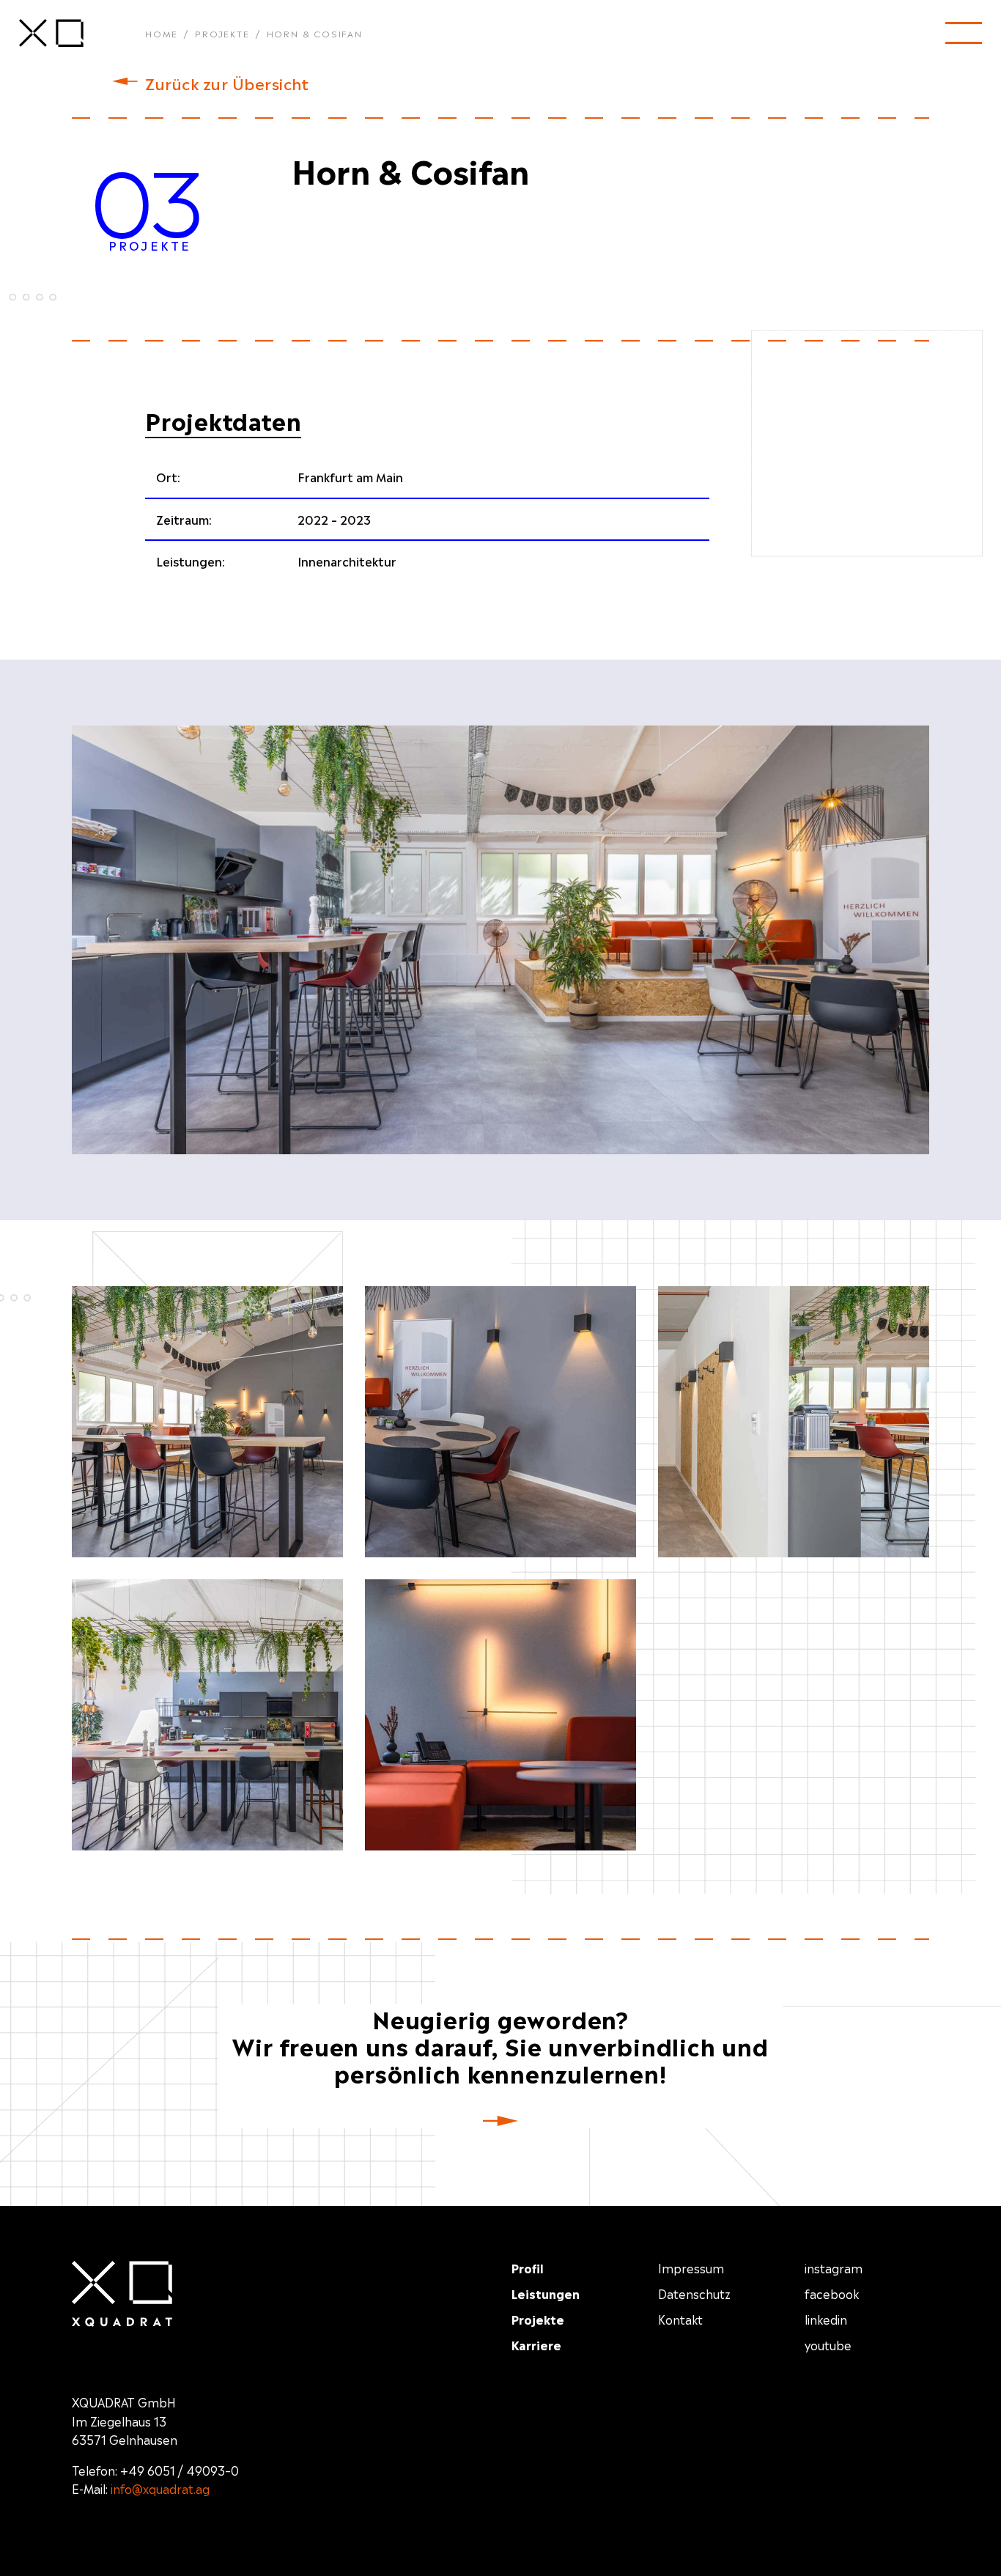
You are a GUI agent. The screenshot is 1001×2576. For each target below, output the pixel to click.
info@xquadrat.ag (160, 2488)
